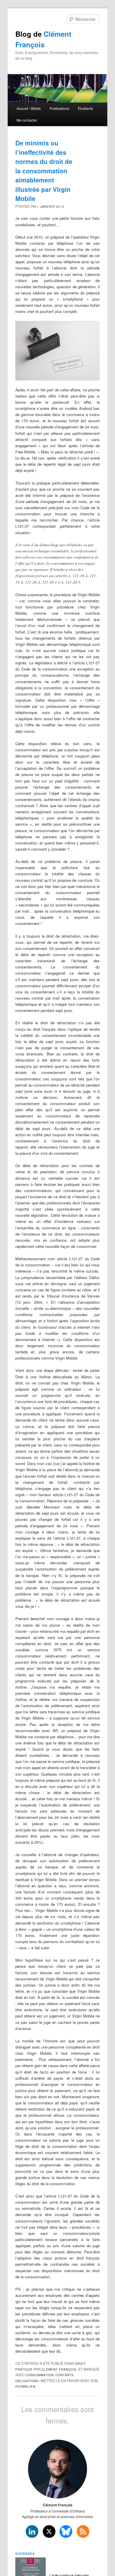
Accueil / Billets (29, 108)
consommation (40, 2375)
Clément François (59, 2369)
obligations (27, 2381)
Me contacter (27, 120)
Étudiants (85, 108)
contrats (65, 2375)
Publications (59, 108)
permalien (25, 2386)
